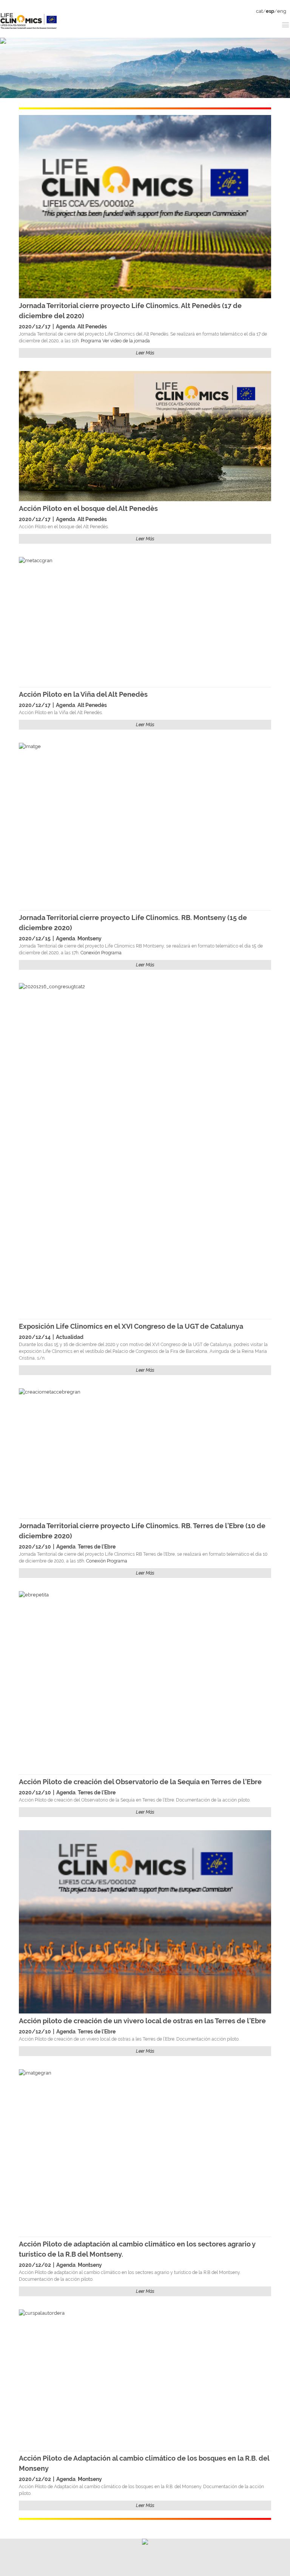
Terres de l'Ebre (97, 1547)
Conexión (90, 953)
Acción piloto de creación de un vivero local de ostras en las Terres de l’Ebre (142, 2021)
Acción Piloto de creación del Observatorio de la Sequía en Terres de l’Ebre (140, 1782)
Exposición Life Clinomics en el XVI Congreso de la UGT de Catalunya (131, 1326)
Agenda (66, 327)
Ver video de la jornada (126, 341)
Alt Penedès (92, 327)
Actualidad (70, 1337)
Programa (91, 341)
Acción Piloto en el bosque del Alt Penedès (88, 508)
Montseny (89, 938)
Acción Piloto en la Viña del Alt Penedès (83, 694)
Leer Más (145, 353)
